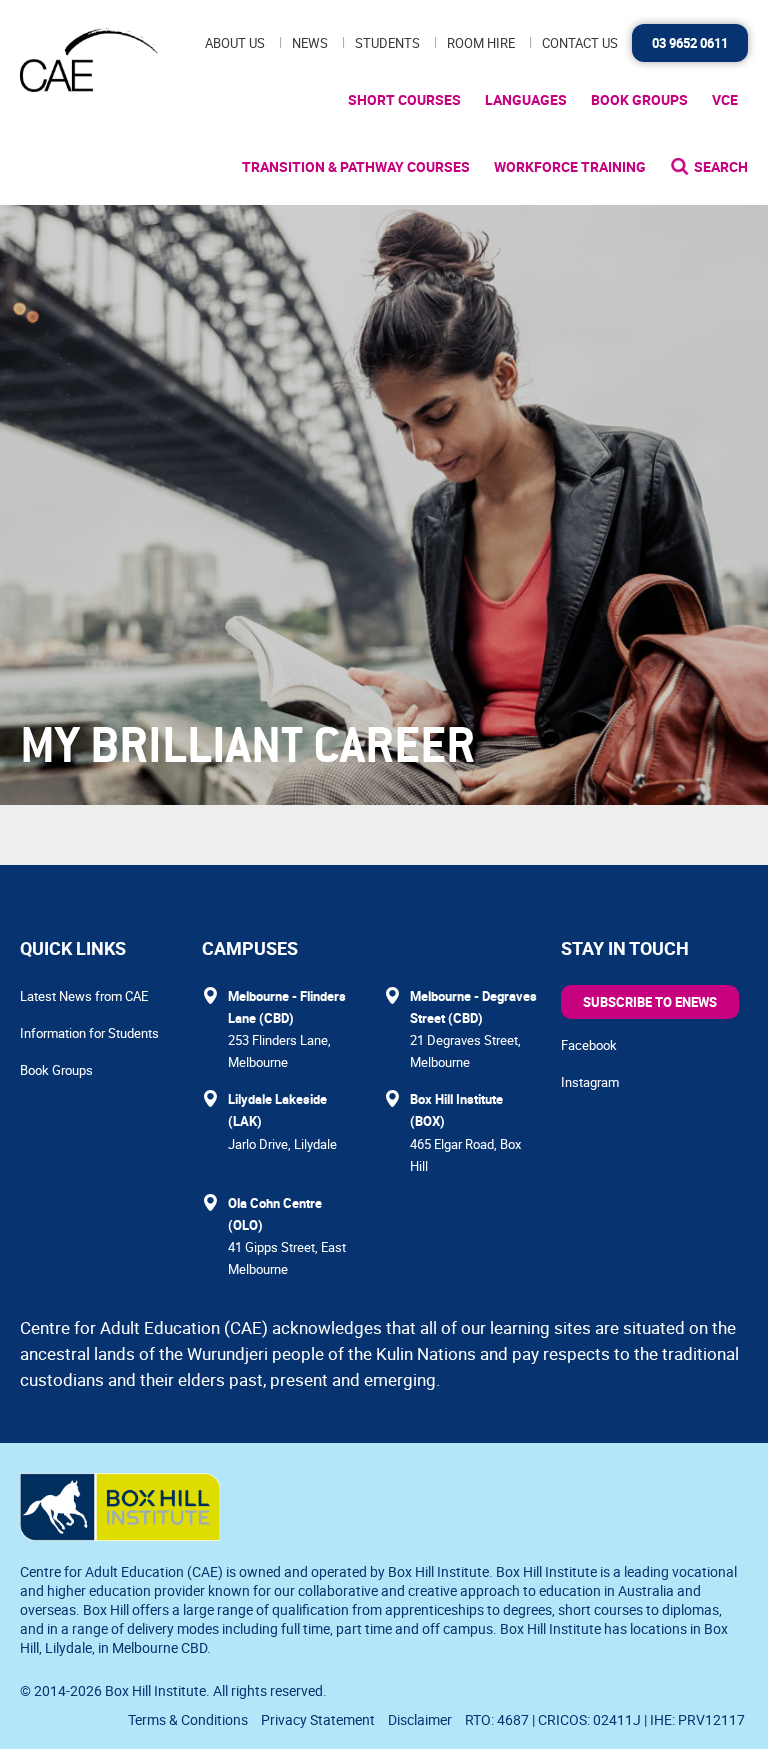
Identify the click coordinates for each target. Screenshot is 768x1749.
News (310, 43)
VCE (725, 99)
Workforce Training (570, 166)
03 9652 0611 (690, 43)
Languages (526, 99)
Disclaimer (420, 1719)
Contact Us (580, 43)
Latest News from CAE (84, 996)
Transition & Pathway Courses (356, 166)
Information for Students (89, 1033)
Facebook (589, 1045)
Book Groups (639, 99)
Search (721, 166)
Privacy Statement (318, 1719)
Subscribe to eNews (650, 1002)
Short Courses (404, 99)
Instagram (590, 1082)
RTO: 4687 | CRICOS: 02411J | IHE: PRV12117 (606, 1719)
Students (387, 43)
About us (235, 43)
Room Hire (481, 43)
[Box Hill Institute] (120, 1535)
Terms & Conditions (188, 1719)
